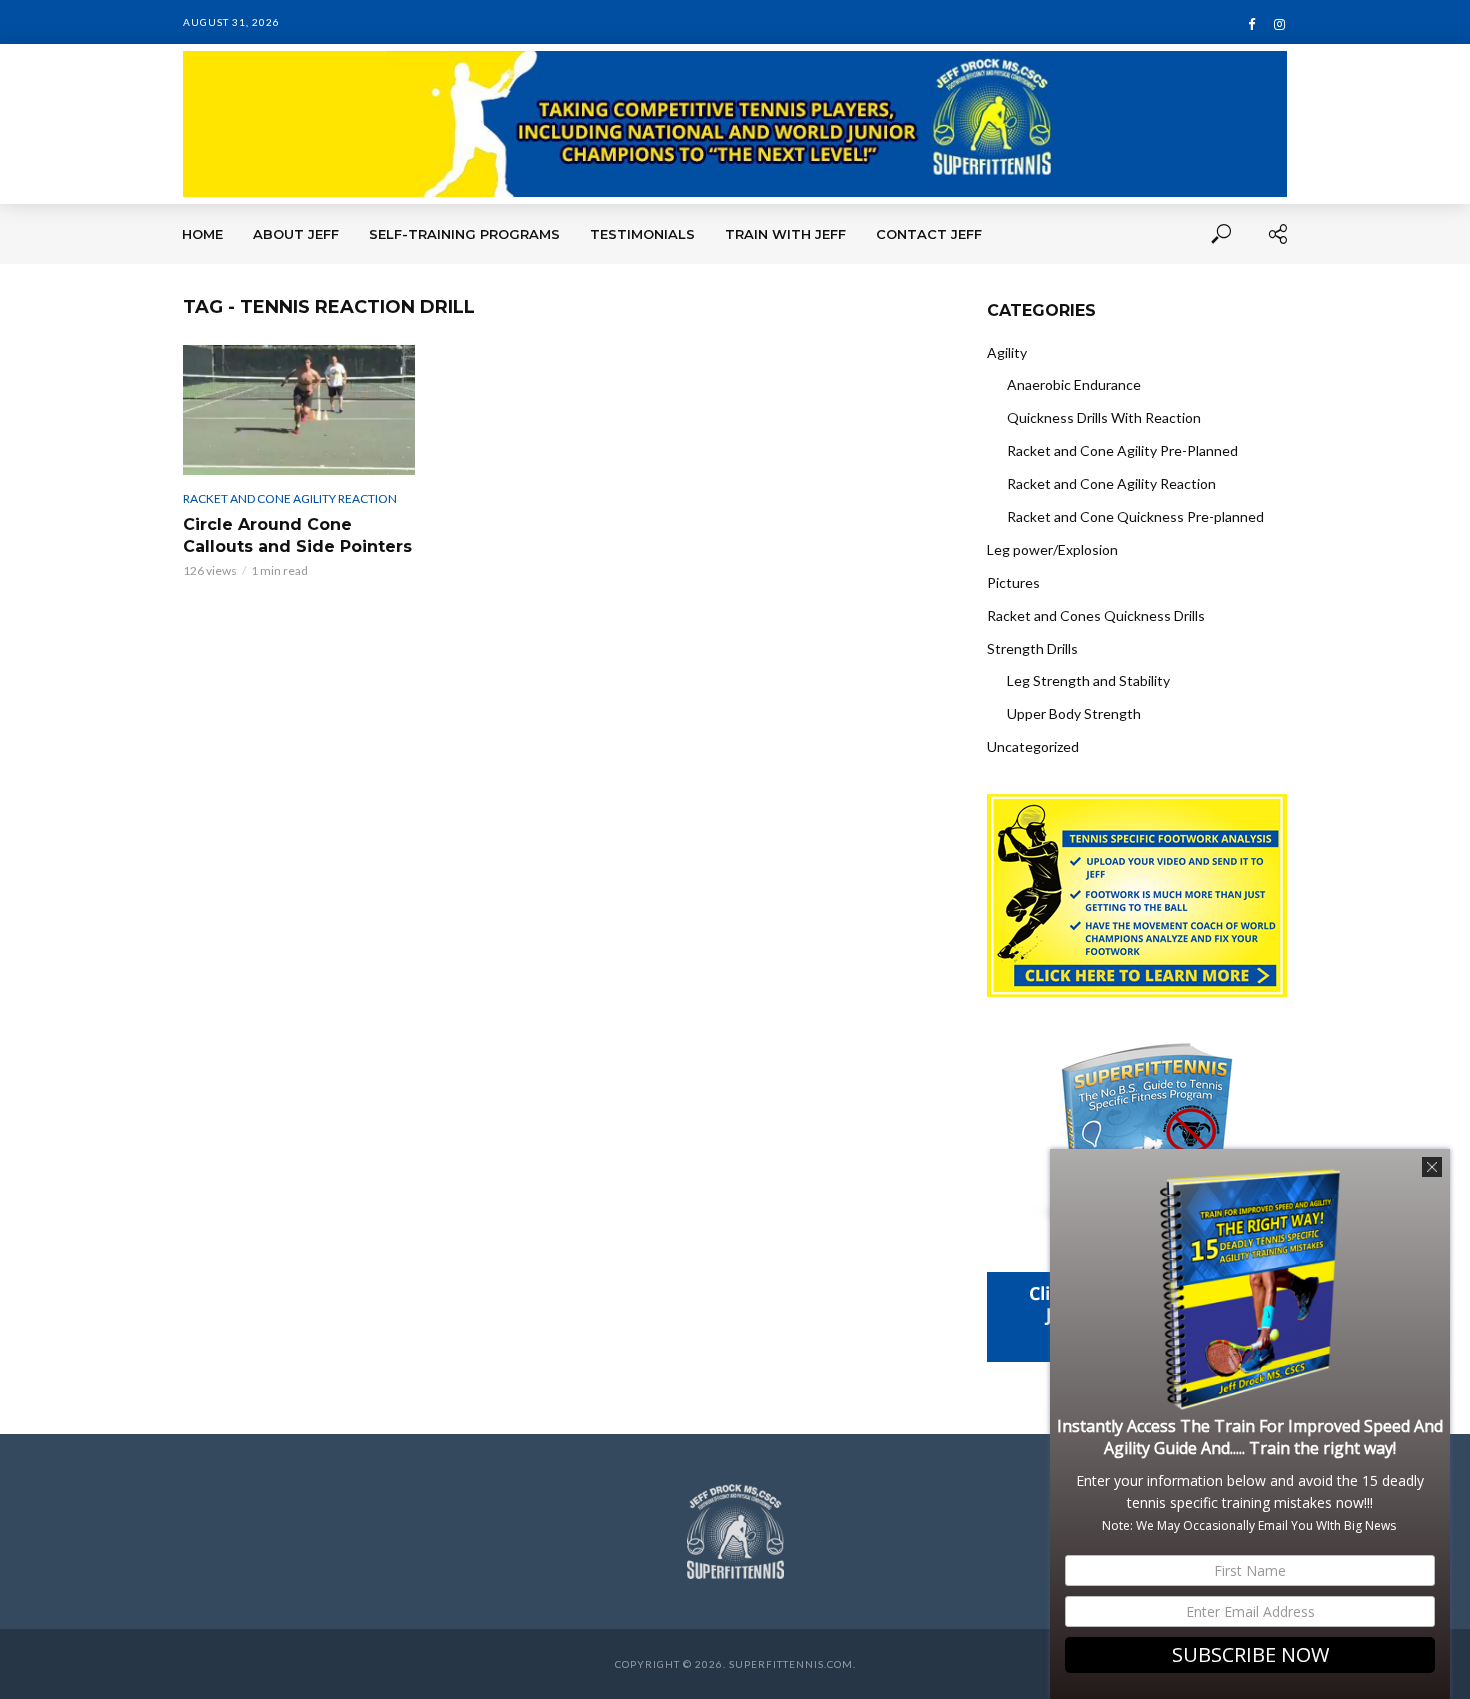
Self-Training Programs (464, 234)
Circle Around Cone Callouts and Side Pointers (297, 535)
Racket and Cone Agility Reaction (290, 498)
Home (202, 234)
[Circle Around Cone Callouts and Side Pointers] (299, 410)
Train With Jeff (785, 234)
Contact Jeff (929, 234)
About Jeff (296, 234)
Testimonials (642, 234)
